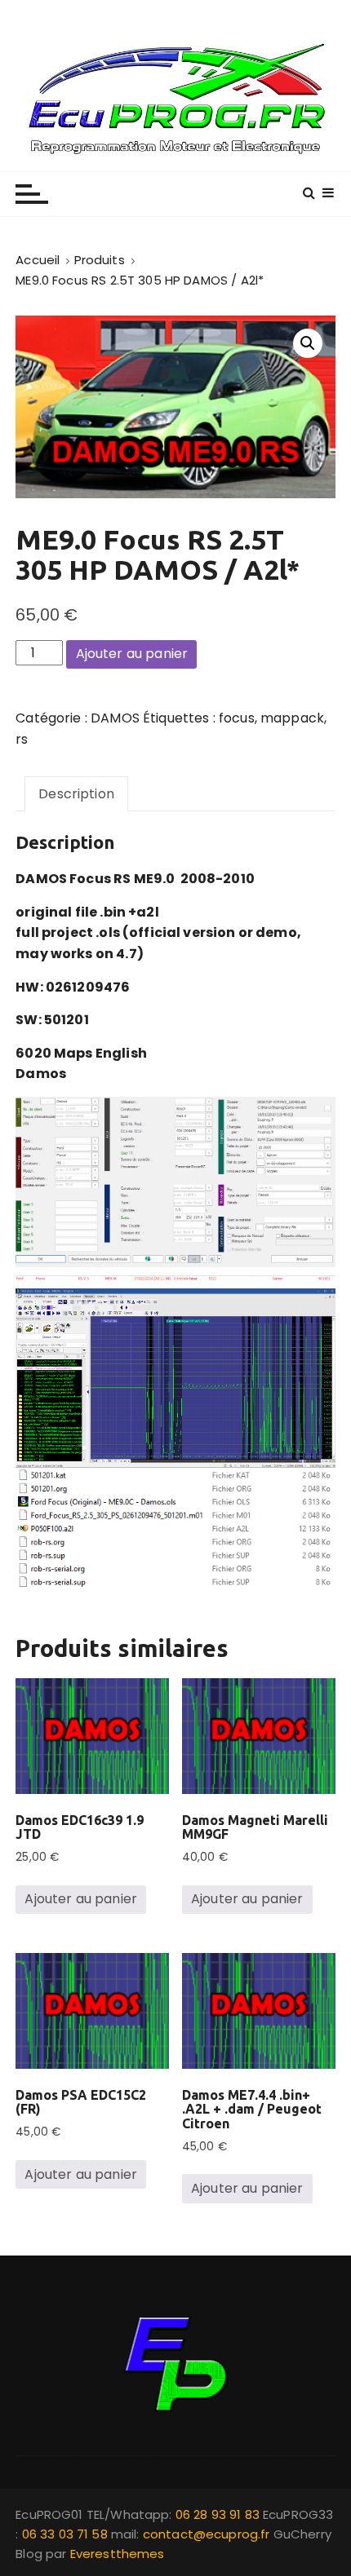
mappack (292, 718)
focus (237, 718)
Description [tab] (76, 794)
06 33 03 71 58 (67, 2534)
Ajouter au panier (132, 654)
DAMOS (115, 718)
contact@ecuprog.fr (207, 2534)
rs (22, 739)
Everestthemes (118, 2554)
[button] (308, 343)
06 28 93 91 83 (219, 2514)
